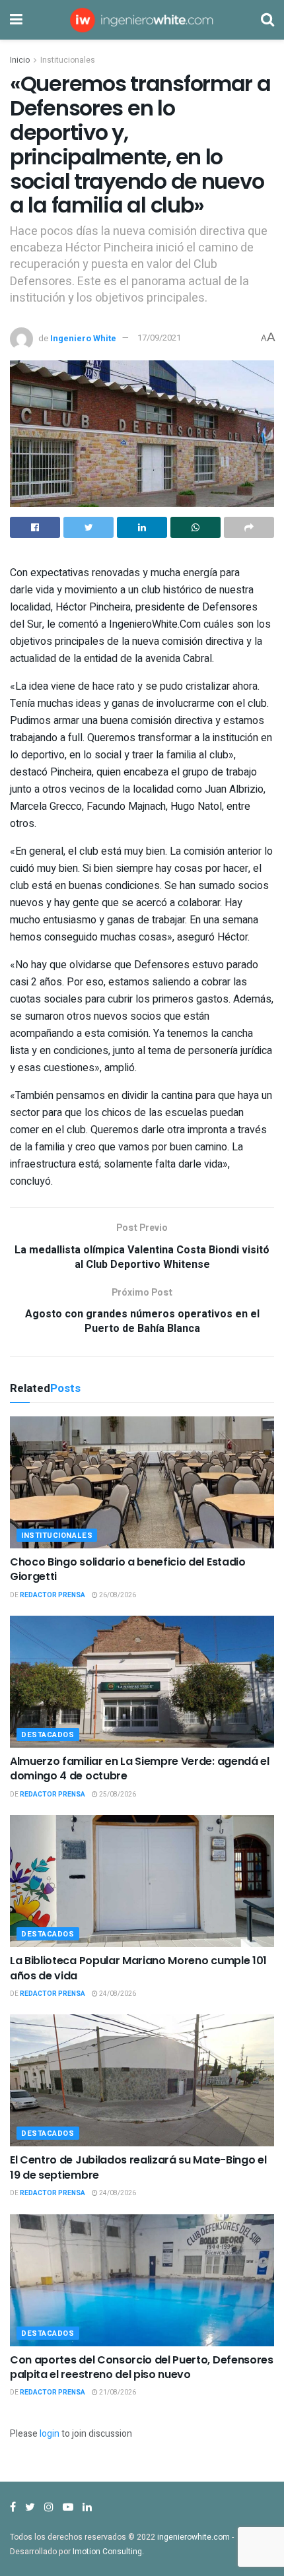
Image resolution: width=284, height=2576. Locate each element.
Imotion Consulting (107, 2552)
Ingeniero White (83, 338)
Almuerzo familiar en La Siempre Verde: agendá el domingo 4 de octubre (140, 1768)
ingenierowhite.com (194, 2537)
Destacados (48, 1735)
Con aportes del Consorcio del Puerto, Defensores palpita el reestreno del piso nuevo (142, 2367)
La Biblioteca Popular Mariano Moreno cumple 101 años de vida (138, 1968)
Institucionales (68, 60)
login (50, 2434)
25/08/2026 (117, 1795)
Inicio (20, 60)
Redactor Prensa (53, 1595)
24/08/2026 (117, 1994)
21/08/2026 (117, 2393)
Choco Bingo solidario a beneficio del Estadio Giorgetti (128, 1569)
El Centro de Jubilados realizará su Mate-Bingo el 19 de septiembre (138, 2167)
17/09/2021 (159, 338)
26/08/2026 (117, 1595)
